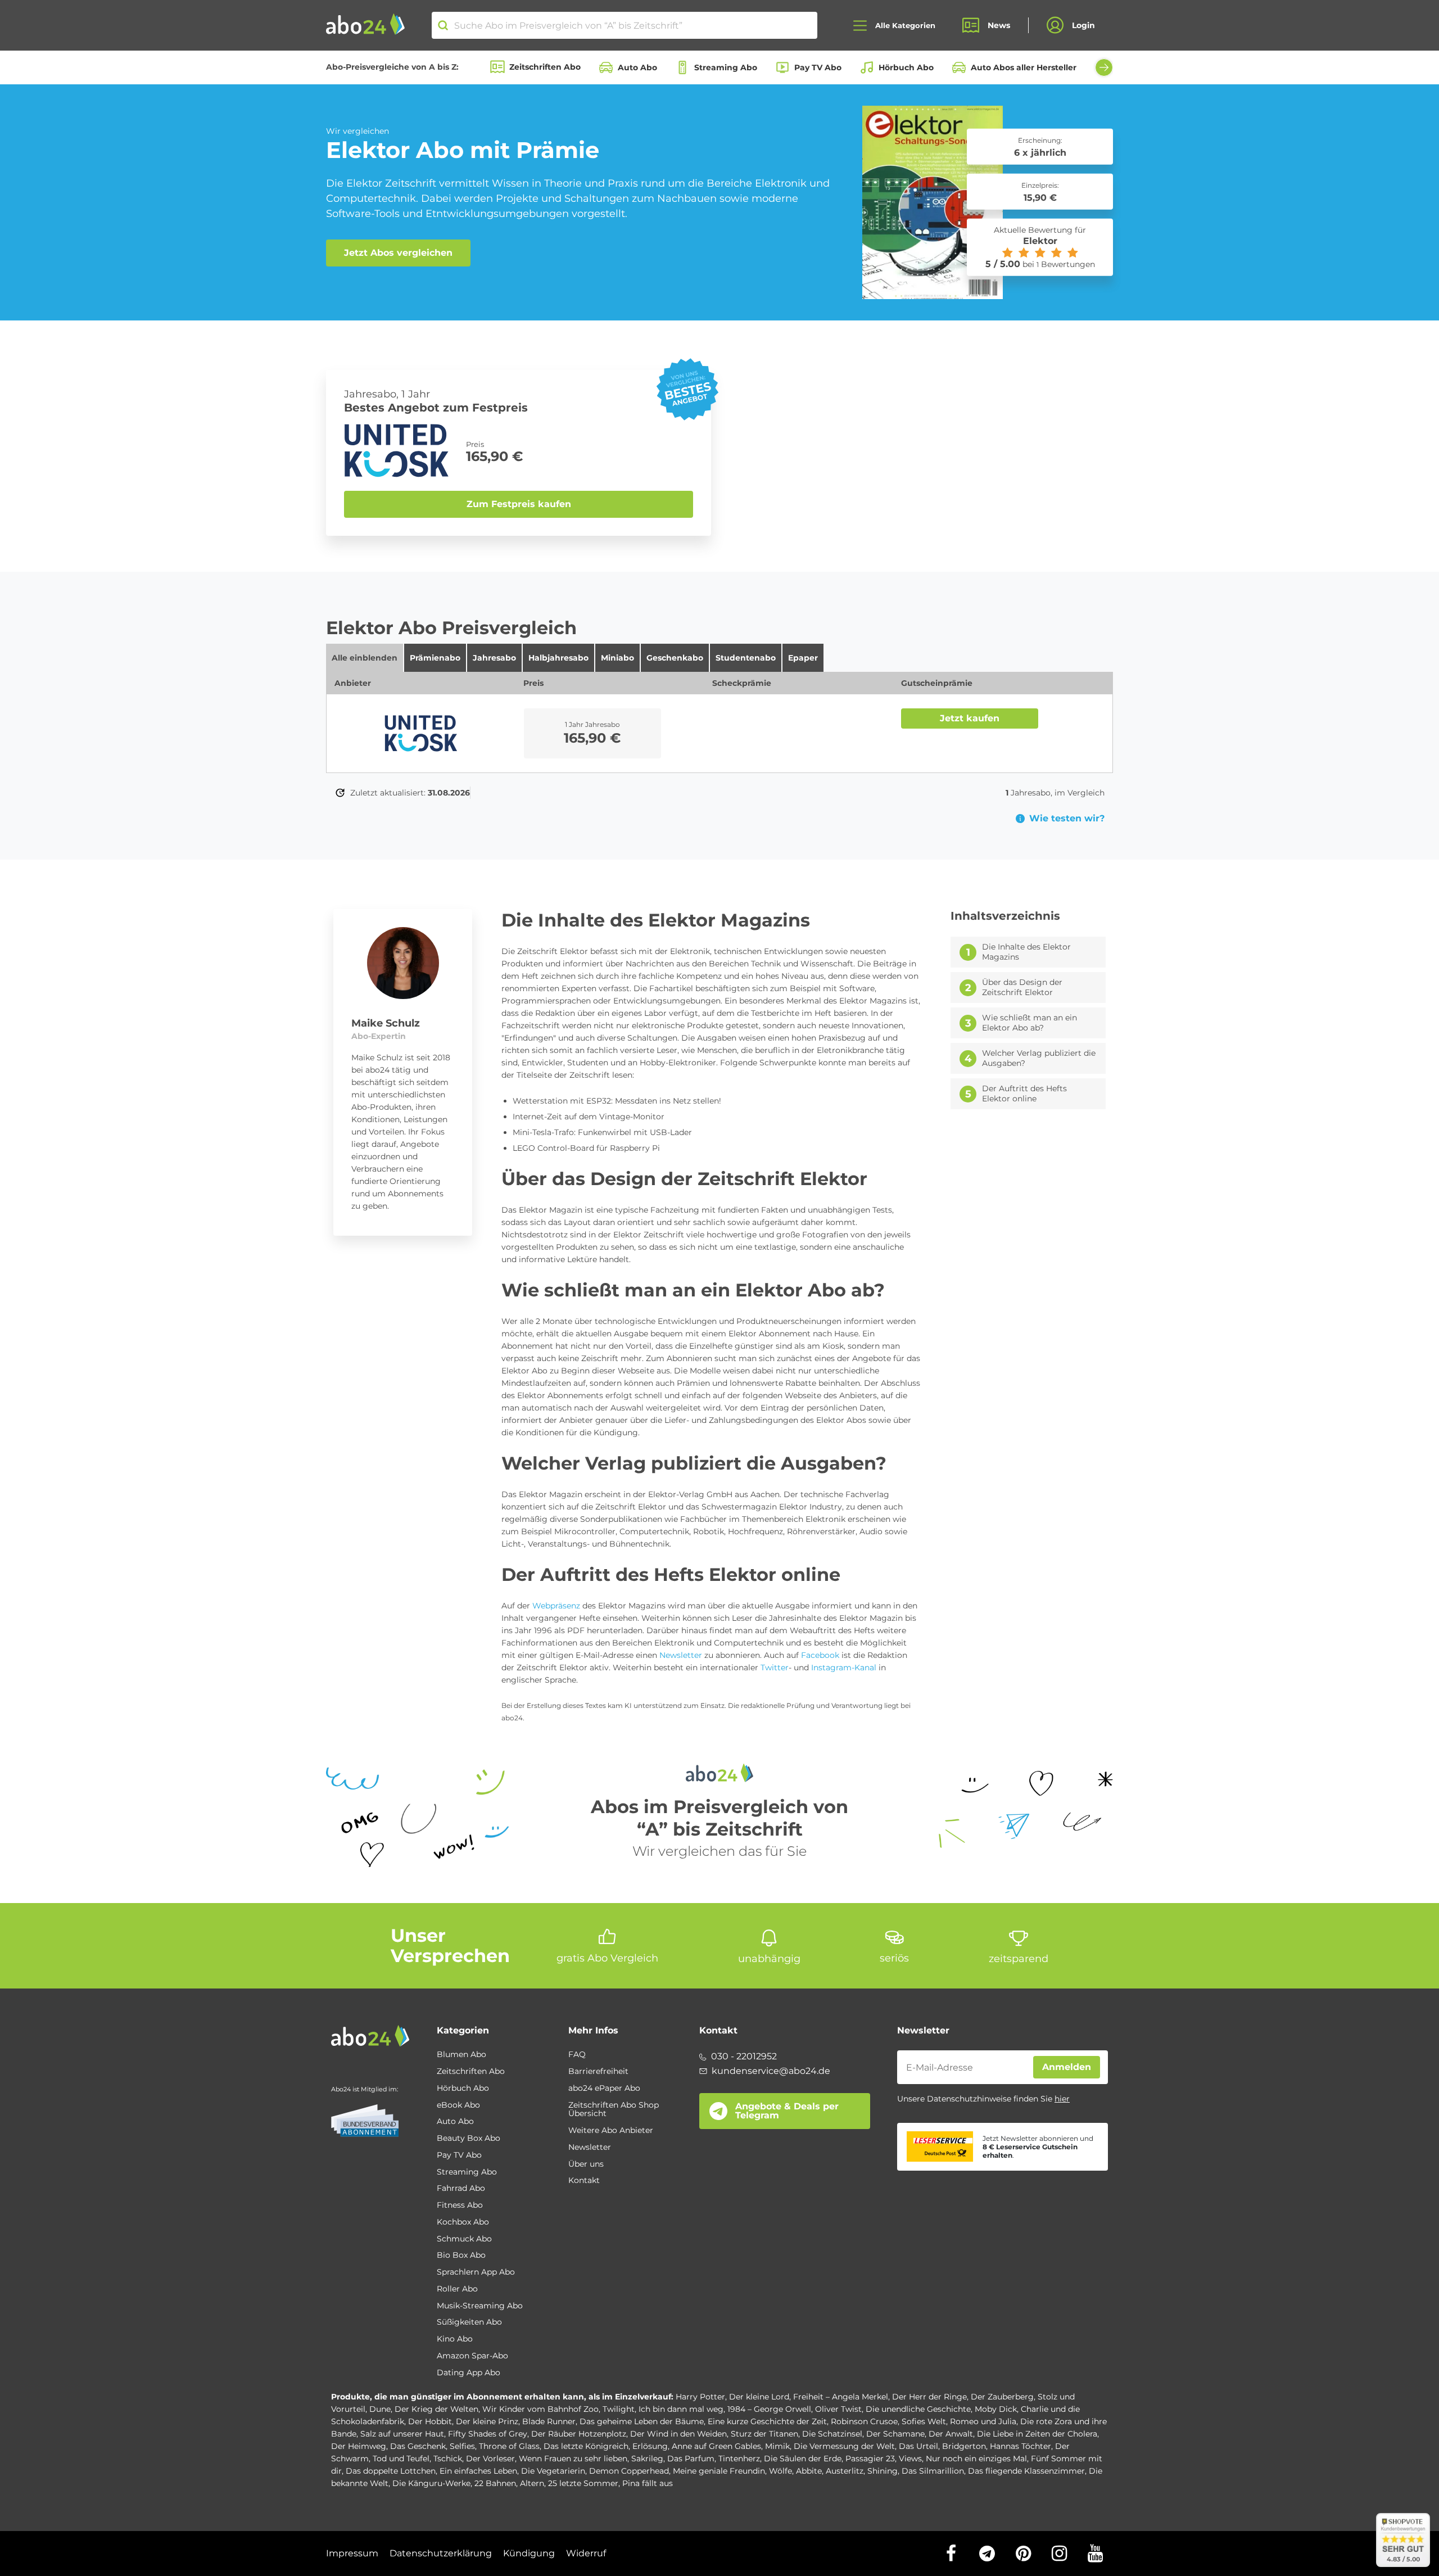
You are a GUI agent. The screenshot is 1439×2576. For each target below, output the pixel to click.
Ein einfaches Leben (478, 2471)
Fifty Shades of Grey (488, 2434)
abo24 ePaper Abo (604, 2089)
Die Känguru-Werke (431, 2483)
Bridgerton (964, 2446)
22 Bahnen (495, 2483)
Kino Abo (455, 2339)
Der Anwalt (951, 2434)
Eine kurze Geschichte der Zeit (767, 2421)
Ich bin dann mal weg (681, 2409)
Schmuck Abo (464, 2239)
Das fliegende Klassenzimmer (1026, 2471)
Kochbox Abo (463, 2222)
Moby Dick (996, 2409)
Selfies (462, 2446)
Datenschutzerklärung (441, 2553)
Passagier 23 (870, 2459)
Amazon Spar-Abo (472, 2356)
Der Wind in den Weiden (678, 2434)
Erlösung (650, 2446)
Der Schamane (895, 2434)
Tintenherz (739, 2459)
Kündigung (529, 2553)
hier (1062, 2099)
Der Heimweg (359, 2446)
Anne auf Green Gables (716, 2446)
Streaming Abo (726, 67)
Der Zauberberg (1002, 2397)
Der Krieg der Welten (436, 2409)
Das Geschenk (418, 2446)
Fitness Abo (460, 2206)
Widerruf (586, 2553)
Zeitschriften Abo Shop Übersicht (614, 2110)
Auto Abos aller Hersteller (1024, 67)
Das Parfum (691, 2459)
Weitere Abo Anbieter (611, 2131)
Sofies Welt (924, 2421)
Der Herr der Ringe (929, 2397)
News (999, 25)
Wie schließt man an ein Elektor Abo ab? (1030, 1023)
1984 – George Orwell (769, 2409)
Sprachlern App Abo (476, 2272)
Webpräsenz (556, 1606)
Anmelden (1067, 2067)
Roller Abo (457, 2289)
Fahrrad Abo (461, 2189)
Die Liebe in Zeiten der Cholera (1037, 2434)
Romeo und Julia (983, 2421)
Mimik (777, 2446)
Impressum (352, 2553)
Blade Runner (549, 2421)
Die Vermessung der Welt (844, 2446)
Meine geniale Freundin (719, 2471)
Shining (883, 2471)
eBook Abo (458, 2105)
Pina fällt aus (648, 2483)
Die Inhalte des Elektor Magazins (1026, 952)
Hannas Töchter (1021, 2446)
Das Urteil (918, 2446)
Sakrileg (647, 2459)
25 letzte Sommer (583, 2483)
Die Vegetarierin (553, 2471)
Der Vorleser (490, 2459)
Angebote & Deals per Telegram (787, 2111)
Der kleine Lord (759, 2397)
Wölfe (780, 2471)
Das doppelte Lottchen (391, 2471)
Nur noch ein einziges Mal (976, 2459)
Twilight (619, 2409)
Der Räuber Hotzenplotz (579, 2434)
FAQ (577, 2055)
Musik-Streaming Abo (480, 2306)
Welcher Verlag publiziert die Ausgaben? (1039, 1058)
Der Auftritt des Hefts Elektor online (1024, 1094)
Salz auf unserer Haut (402, 2434)
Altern (532, 2483)
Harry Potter (700, 2397)
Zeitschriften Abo (545, 67)
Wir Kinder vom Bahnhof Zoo (540, 2409)
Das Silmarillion (933, 2471)
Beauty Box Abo (469, 2139)
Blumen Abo (461, 2055)
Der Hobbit (430, 2421)
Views (910, 2459)
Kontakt (584, 2181)
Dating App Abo (469, 2373)
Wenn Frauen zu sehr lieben (573, 2459)
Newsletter (681, 1655)
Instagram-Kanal (844, 1667)
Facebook (820, 1655)
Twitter (775, 1667)
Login (1083, 25)
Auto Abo (637, 67)
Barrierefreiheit (598, 2072)
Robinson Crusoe (864, 2421)
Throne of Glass (509, 2446)
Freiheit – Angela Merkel (841, 2397)
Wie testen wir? (1067, 819)
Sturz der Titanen (764, 2434)
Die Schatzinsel (832, 2434)
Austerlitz (845, 2471)
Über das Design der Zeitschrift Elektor (1022, 988)
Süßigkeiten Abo (469, 2322)
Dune (380, 2409)
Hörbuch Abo (906, 67)
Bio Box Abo (461, 2256)
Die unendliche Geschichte (918, 2409)
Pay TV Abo (818, 67)
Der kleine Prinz (487, 2421)
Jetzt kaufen (970, 718)
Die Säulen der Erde (803, 2459)
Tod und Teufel (401, 2459)
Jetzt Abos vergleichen (398, 253)
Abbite (809, 2471)
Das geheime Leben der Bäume (642, 2421)
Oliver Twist (838, 2409)
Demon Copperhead (629, 2471)
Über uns (586, 2164)
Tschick (448, 2459)
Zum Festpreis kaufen (519, 504)
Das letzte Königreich (586, 2446)
